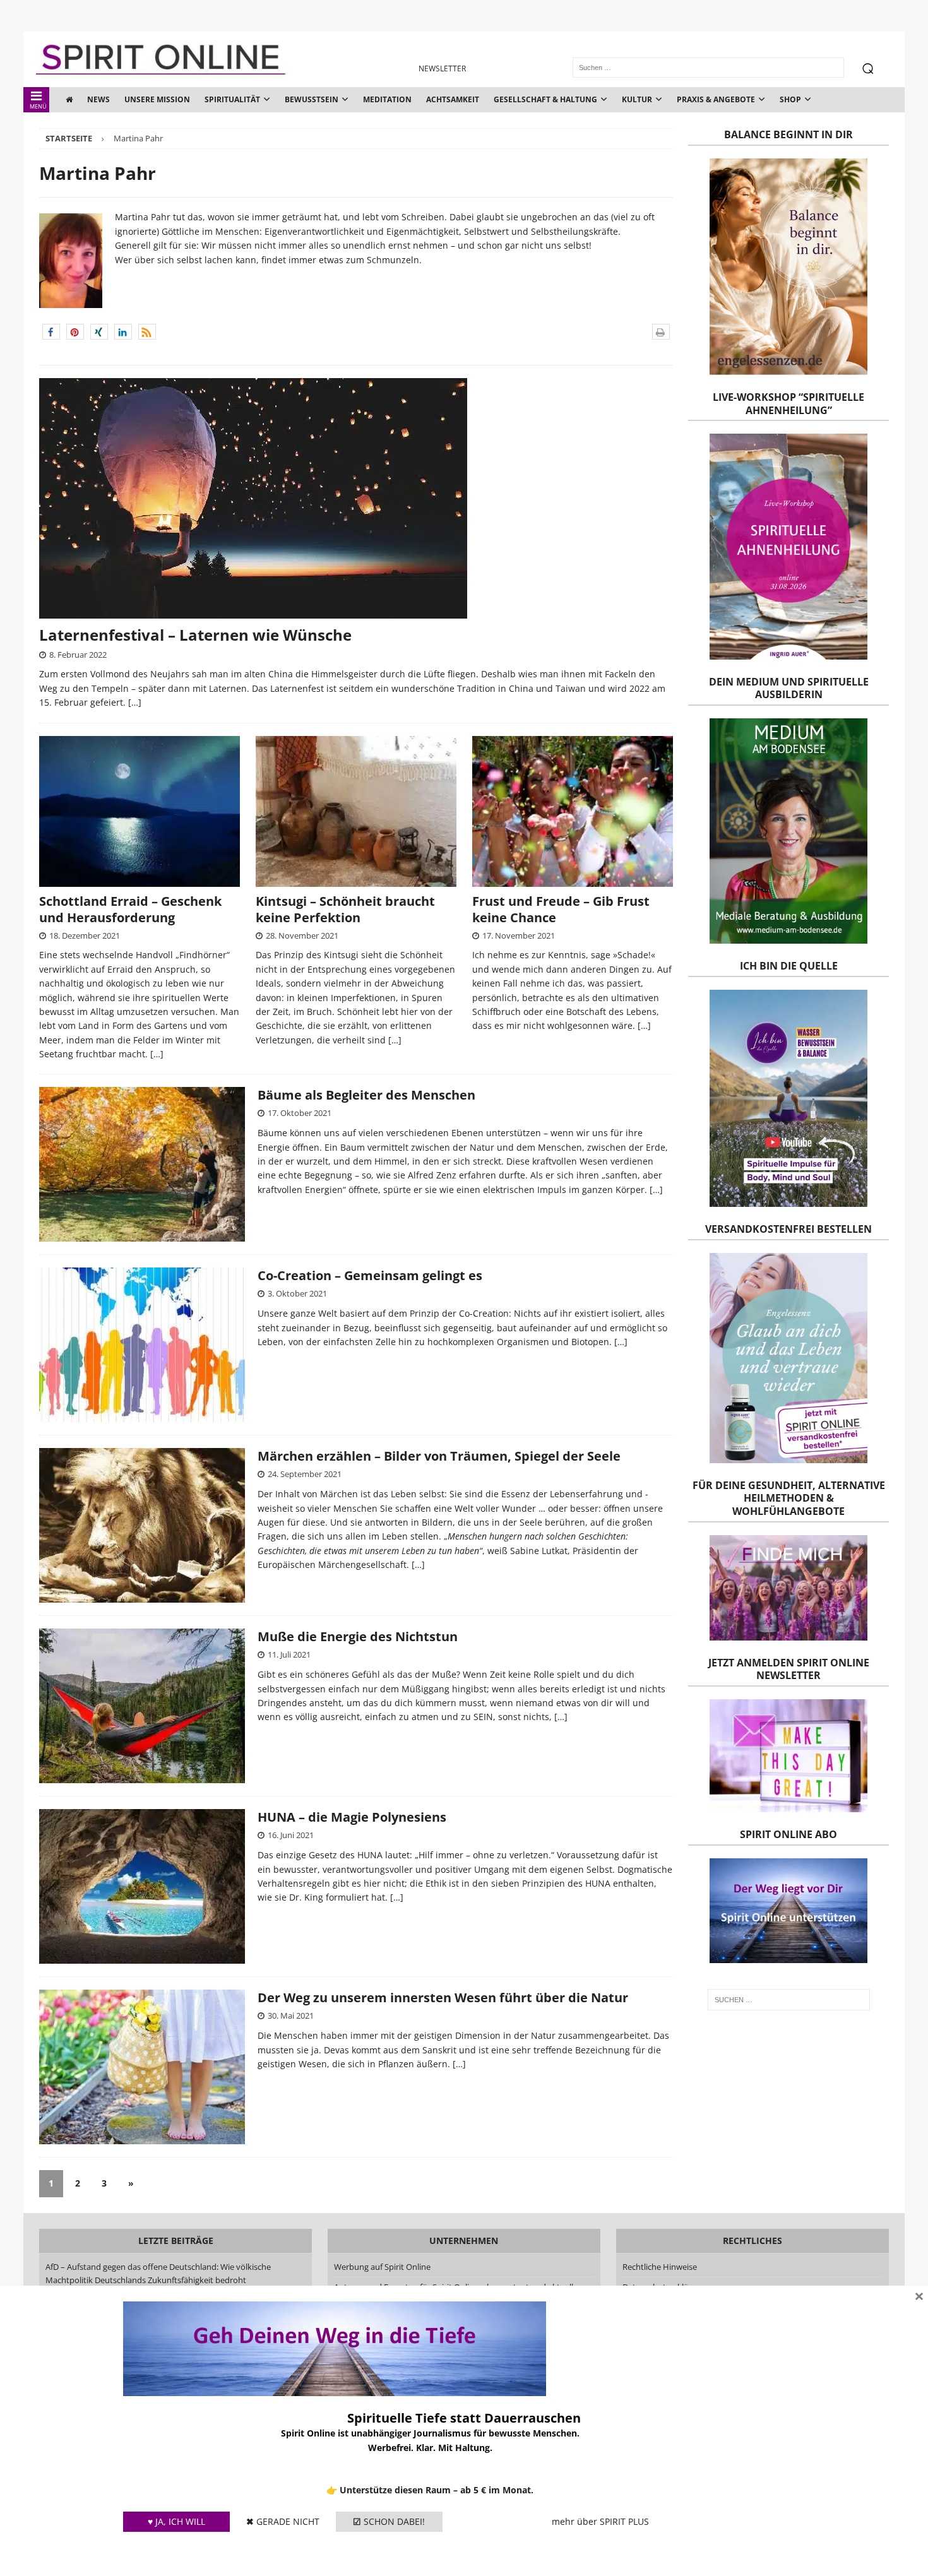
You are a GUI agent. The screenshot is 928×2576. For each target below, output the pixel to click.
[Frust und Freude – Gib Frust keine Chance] (573, 811)
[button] (51, 332)
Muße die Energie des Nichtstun (358, 1636)
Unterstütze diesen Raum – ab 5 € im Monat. (437, 2490)
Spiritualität (232, 99)
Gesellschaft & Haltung (545, 99)
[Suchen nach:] (788, 2000)
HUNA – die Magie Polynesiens (352, 1817)
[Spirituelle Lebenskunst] (142, 1706)
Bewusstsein (312, 99)
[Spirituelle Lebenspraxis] (142, 1164)
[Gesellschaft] (142, 1345)
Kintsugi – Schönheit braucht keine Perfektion (345, 909)
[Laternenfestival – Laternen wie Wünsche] (356, 498)
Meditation (387, 99)
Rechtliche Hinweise (660, 2267)
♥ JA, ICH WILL (176, 2521)
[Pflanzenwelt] (142, 2067)
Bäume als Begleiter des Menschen (366, 1095)
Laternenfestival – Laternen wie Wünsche (195, 635)
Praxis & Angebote (716, 99)
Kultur (637, 99)
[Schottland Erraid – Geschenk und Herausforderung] (140, 811)
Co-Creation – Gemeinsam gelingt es (370, 1275)
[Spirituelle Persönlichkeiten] (142, 1886)
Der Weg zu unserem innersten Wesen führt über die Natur (443, 1997)
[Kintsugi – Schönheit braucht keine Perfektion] (356, 811)
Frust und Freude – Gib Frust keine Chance (561, 909)
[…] (135, 702)
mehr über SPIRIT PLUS (600, 2521)
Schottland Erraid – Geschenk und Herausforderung (130, 909)
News (98, 99)
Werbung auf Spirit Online (382, 2267)
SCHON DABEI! (389, 2521)
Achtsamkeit (453, 99)
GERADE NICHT (283, 2521)
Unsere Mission (157, 99)
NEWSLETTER (442, 68)
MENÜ (38, 106)
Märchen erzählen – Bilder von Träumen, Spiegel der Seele (439, 1456)
